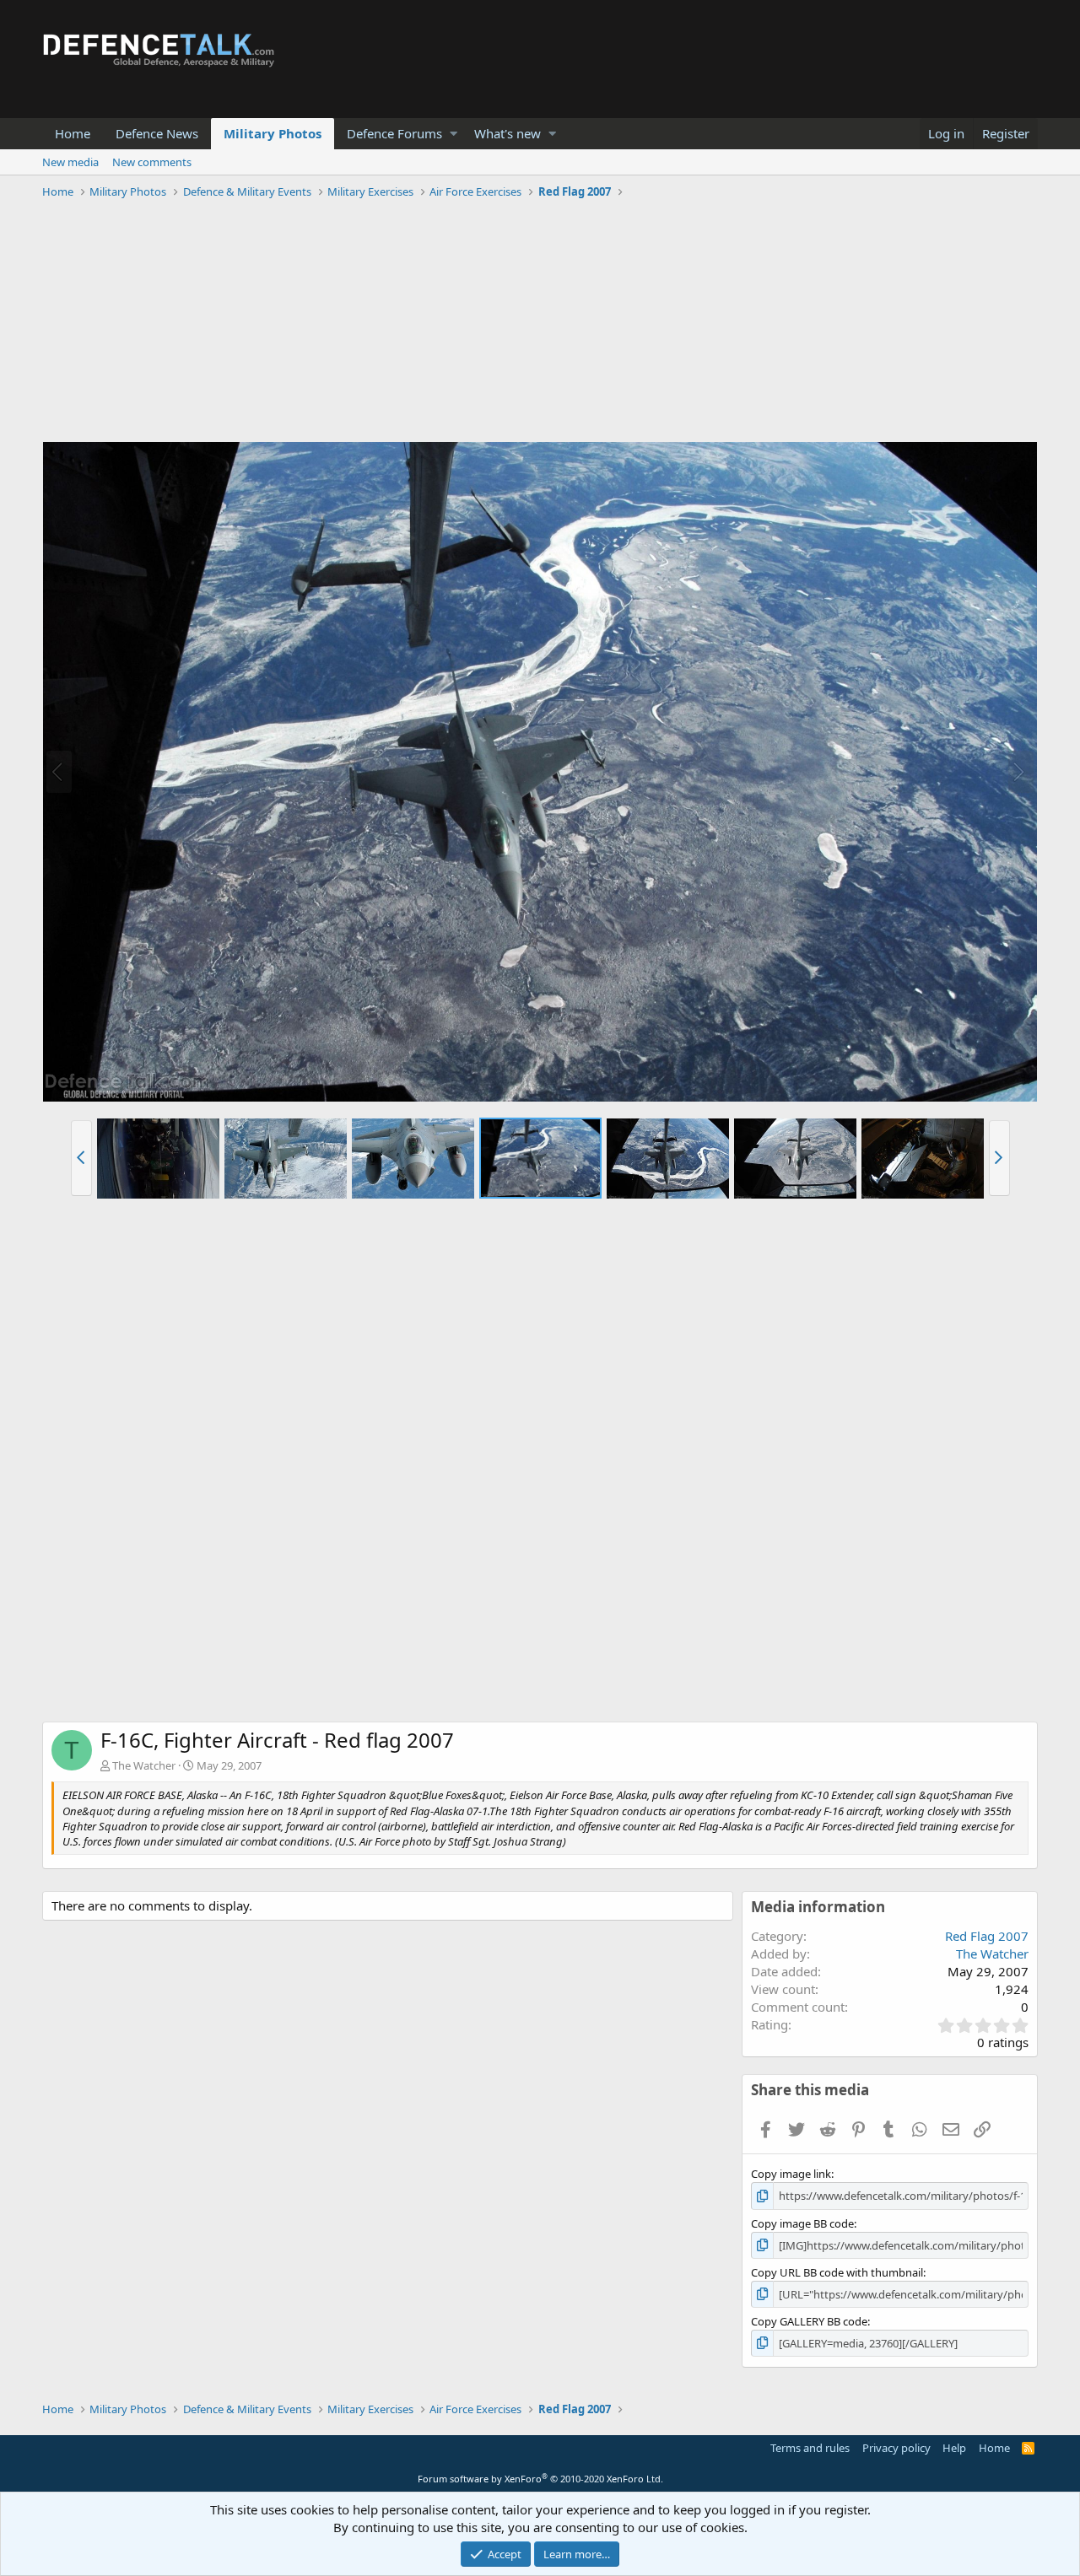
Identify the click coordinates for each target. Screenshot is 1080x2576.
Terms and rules (810, 2448)
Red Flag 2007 (987, 1936)
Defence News (157, 133)
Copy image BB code (802, 2223)
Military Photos (273, 133)
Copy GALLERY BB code (809, 2321)
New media (70, 162)
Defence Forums (394, 133)
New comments (152, 162)
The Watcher (144, 1765)
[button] (454, 134)
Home (73, 133)
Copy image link (791, 2174)
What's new (508, 133)
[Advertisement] (540, 323)
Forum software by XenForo (540, 2479)
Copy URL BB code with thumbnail (837, 2272)
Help (954, 2448)
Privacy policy (896, 2448)
